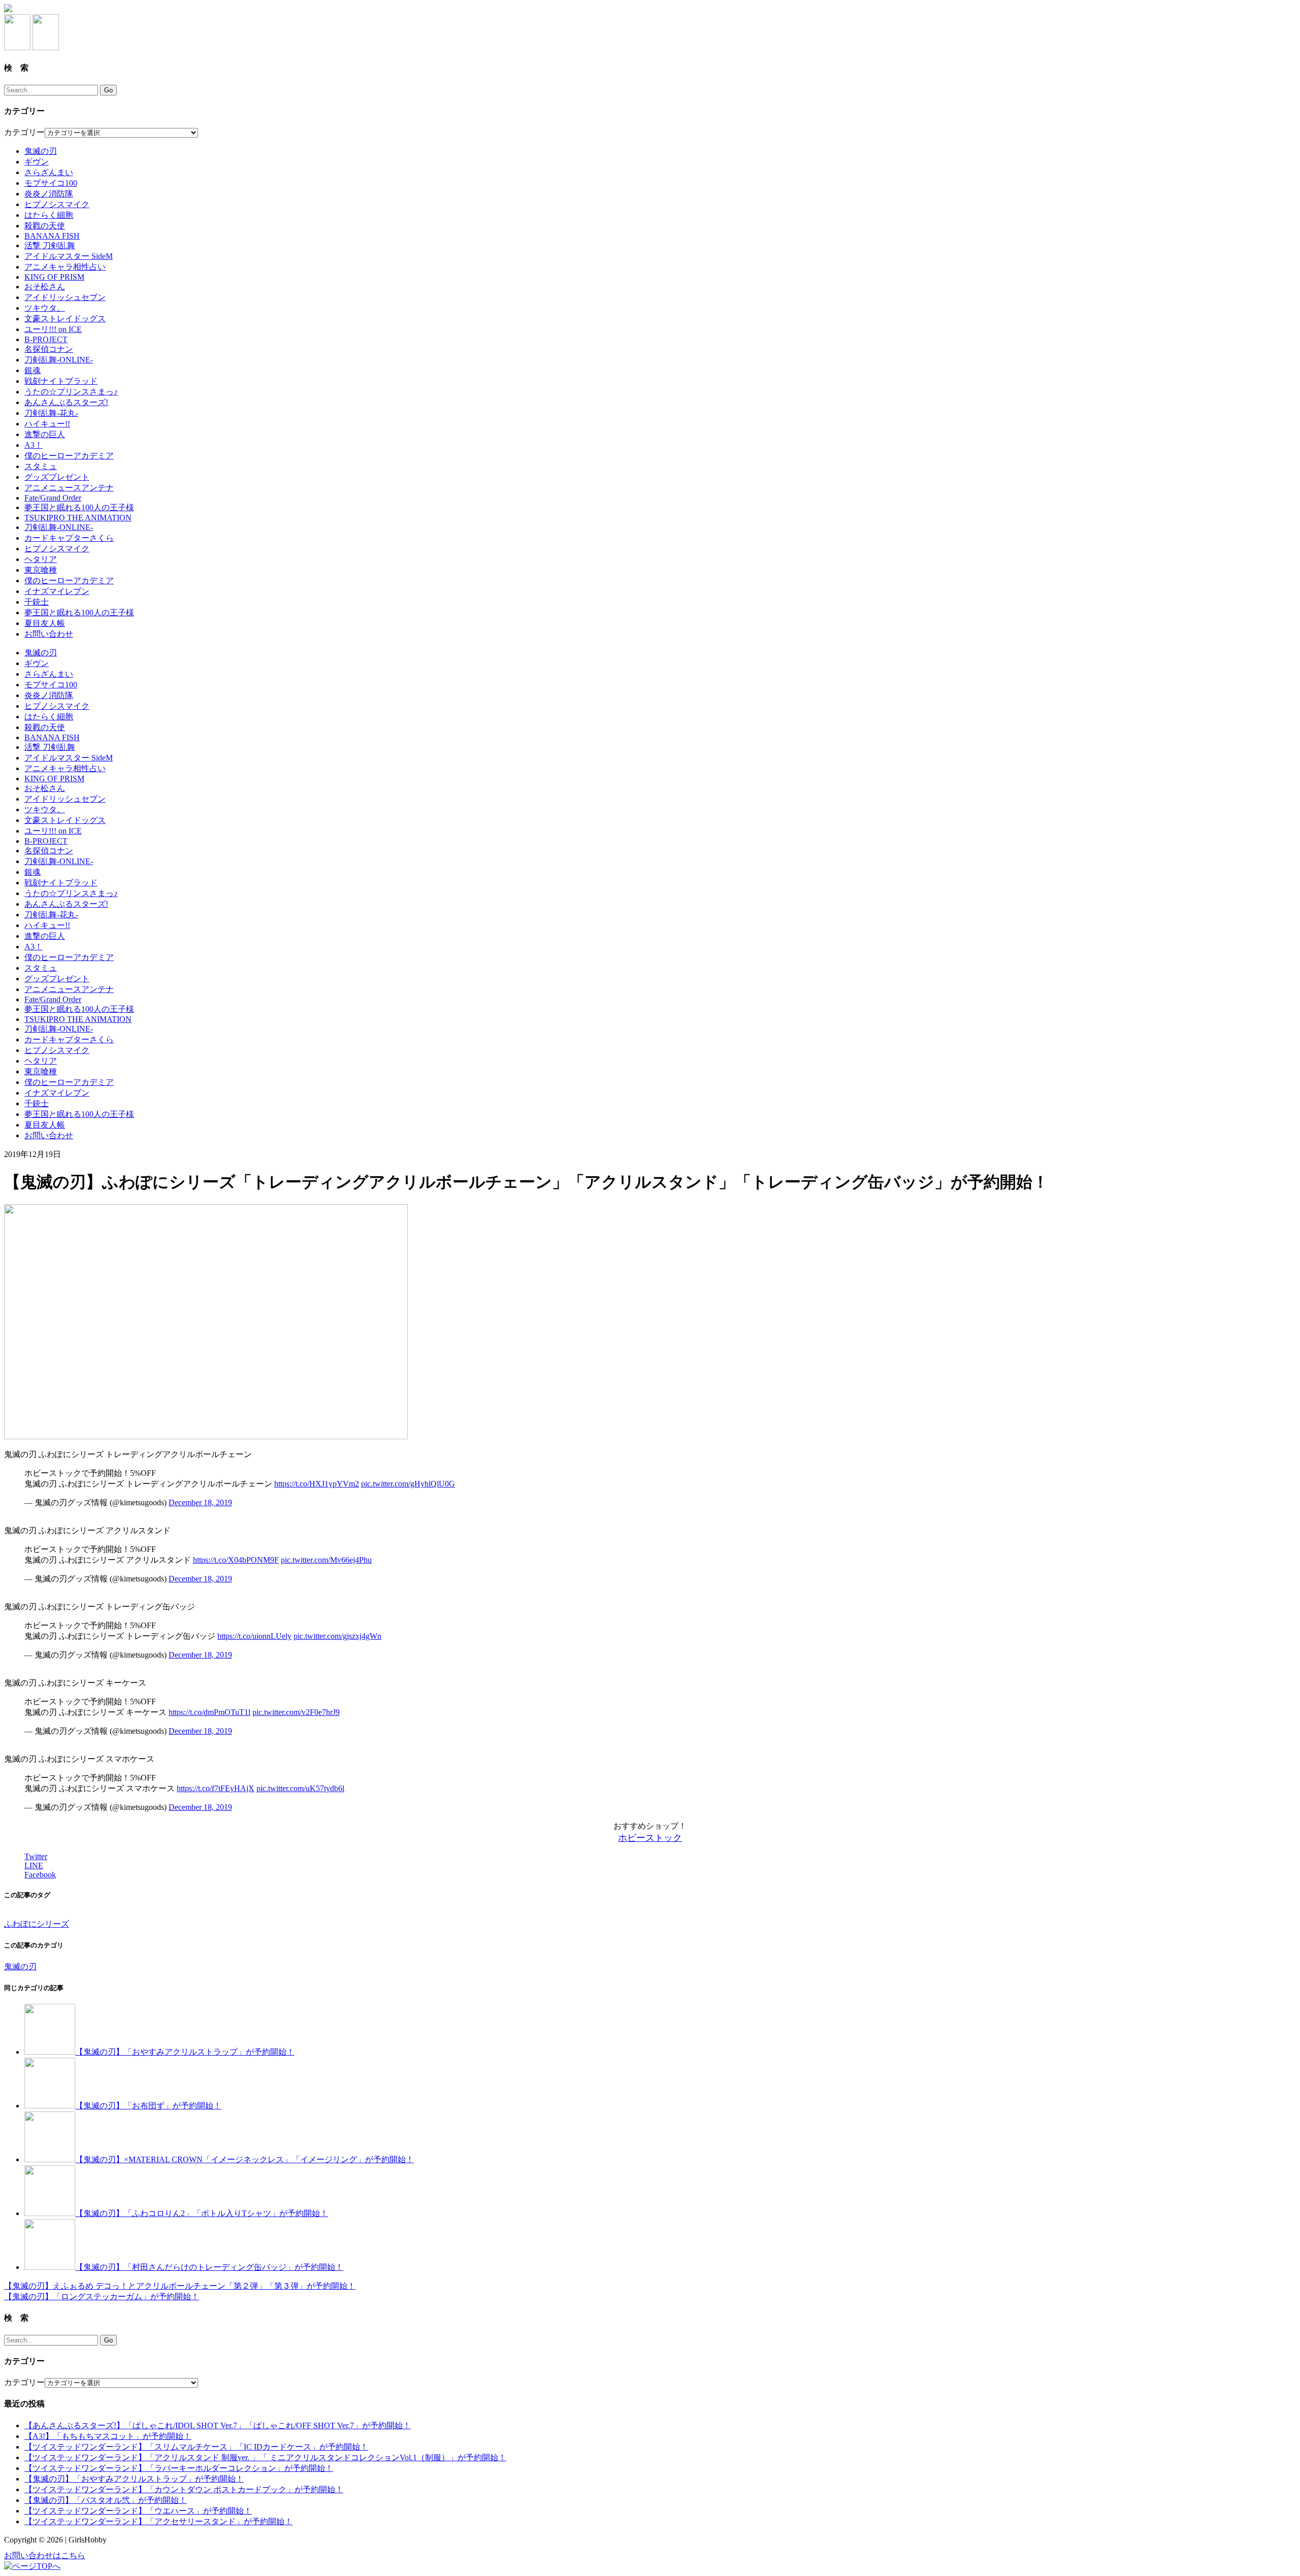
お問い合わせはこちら (45, 2555)
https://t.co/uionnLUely (254, 1636)
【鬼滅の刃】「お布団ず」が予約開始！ (148, 2106)
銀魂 (32, 370)
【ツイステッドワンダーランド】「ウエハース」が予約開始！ (138, 2511)
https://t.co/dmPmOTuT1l (209, 1712)
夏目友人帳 (45, 623)
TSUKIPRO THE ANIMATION (78, 518)
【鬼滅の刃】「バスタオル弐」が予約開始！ (106, 2500)
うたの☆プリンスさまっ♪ (71, 392)
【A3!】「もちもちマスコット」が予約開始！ (108, 2436)
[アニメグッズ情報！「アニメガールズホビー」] (8, 9)
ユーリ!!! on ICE (53, 329)
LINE (34, 1865)
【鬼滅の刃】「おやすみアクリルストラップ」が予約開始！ (185, 2052)
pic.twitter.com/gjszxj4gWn (337, 1636)
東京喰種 (41, 570)
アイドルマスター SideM (69, 256)
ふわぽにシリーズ (37, 1924)
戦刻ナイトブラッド (61, 381)
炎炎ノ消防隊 (49, 194)
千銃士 (37, 602)
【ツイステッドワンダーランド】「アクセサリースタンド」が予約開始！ (158, 2521)
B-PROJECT (46, 339)
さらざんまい (49, 172)
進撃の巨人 (45, 434)
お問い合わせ (49, 634)
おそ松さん (45, 287)
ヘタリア (41, 559)
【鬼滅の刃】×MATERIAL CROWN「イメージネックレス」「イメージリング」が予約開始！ (245, 2159)
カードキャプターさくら (69, 538)
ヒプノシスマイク (57, 204)
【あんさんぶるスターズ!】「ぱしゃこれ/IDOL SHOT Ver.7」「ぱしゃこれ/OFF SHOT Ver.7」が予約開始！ (218, 2425)
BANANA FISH (52, 236)
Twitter (36, 1856)
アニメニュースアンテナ (69, 488)
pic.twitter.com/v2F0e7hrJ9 (296, 1712)
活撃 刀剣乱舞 (50, 245)
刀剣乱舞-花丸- (51, 413)
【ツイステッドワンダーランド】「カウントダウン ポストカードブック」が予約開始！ (184, 2489)
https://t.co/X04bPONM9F (236, 1560)
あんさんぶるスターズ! (66, 402)
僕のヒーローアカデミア (69, 456)
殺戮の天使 (45, 226)
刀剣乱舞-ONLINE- (59, 360)
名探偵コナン (49, 349)
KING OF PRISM (54, 277)
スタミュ (41, 466)
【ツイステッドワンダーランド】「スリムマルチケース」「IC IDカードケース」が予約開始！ (196, 2447)
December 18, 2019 (200, 1502)
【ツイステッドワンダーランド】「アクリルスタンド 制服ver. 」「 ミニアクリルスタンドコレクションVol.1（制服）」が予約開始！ (265, 2457)
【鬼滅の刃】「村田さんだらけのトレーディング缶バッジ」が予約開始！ (209, 2267)
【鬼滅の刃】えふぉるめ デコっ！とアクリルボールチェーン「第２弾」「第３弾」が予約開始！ (180, 2286)
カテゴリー (24, 132)
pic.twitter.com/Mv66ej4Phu (326, 1560)
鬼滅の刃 (41, 151)
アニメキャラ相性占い (65, 267)
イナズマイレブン (57, 591)
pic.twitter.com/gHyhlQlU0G (408, 1484)
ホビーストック (650, 1838)
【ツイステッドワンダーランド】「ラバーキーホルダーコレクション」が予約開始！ (179, 2468)
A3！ (34, 445)
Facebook (40, 1875)
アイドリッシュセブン (65, 297)
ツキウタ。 (45, 308)
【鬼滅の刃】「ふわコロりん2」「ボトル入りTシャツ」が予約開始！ (202, 2213)
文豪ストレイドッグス (65, 319)
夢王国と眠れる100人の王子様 (79, 507)
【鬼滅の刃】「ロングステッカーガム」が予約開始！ (102, 2297)
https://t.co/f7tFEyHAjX (216, 1788)
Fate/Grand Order (53, 498)
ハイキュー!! (47, 424)
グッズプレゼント (57, 477)
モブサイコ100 (51, 183)
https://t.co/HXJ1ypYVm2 (317, 1484)
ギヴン (37, 162)
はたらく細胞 (49, 215)
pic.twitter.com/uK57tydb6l (300, 1788)
